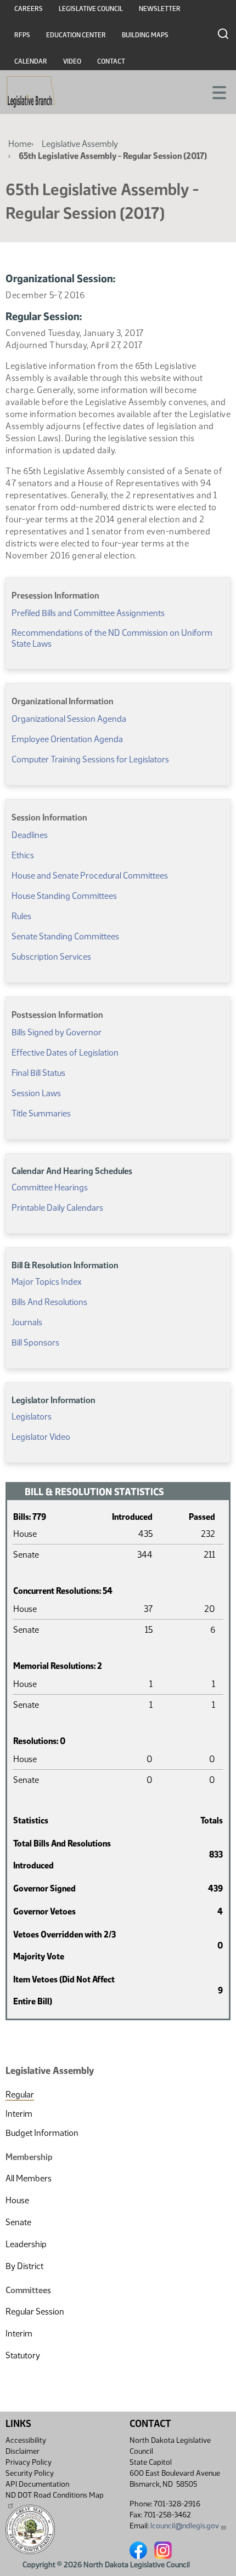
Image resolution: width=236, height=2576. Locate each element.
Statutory (23, 2355)
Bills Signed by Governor (57, 1032)
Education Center (76, 35)
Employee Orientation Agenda (67, 739)
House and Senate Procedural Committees (90, 876)
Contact (111, 61)
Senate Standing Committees (65, 936)
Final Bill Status (38, 1073)
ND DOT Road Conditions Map (55, 2495)
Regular (20, 2095)
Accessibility (26, 2440)
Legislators (32, 1417)
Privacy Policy (29, 2462)
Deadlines (30, 835)
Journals (27, 1322)
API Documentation (37, 2484)
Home (20, 144)
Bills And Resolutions (49, 1302)
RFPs (22, 35)
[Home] (31, 92)
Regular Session (35, 2312)
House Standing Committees (64, 896)
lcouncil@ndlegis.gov (185, 2526)
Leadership (26, 2244)
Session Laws (36, 1093)
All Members (29, 2178)
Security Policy (30, 2473)
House (17, 2200)
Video (72, 61)
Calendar (31, 61)
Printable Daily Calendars (57, 1208)
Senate (18, 2222)
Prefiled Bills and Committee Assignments (88, 613)
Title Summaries (41, 1113)
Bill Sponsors (35, 1343)
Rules (21, 916)
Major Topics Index (46, 1282)
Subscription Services (51, 957)
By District (24, 2266)
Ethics (23, 855)
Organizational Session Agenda (69, 719)
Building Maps (145, 35)
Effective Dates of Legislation (65, 1053)
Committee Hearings (50, 1187)
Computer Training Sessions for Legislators (90, 759)
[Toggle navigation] (215, 92)
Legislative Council (91, 9)
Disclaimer (23, 2451)
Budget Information (42, 2133)
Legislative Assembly (80, 144)
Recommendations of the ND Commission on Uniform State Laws (112, 638)
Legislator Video (41, 1437)
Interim (19, 2114)
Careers (29, 9)
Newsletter (160, 9)
